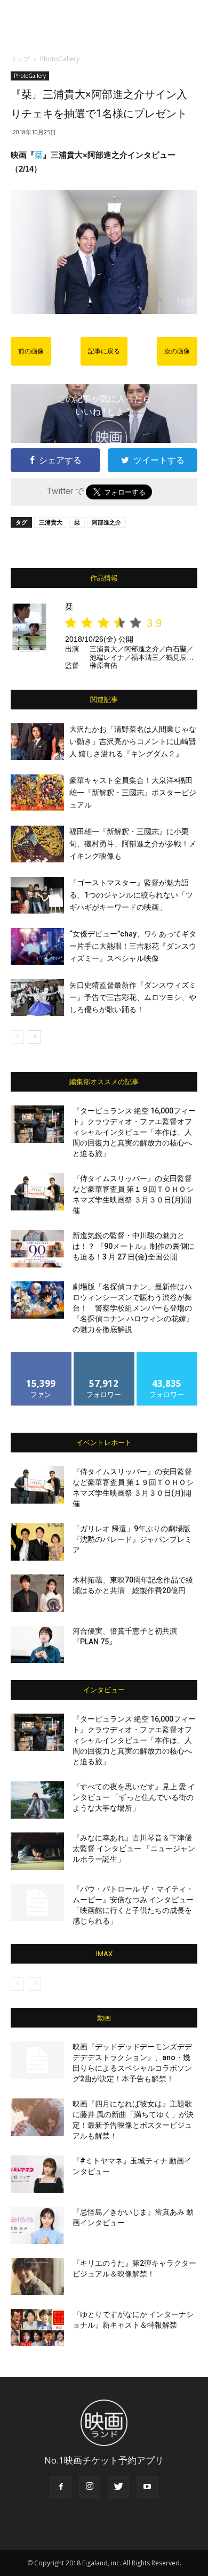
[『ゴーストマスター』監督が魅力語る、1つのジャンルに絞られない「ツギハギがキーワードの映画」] (37, 895)
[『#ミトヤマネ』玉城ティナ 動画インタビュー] (37, 2174)
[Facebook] (61, 2487)
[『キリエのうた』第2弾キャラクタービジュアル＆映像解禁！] (37, 2276)
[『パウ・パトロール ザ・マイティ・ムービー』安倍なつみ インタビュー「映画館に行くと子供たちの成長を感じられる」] (37, 1902)
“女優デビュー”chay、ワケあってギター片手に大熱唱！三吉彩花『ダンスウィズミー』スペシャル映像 (133, 946)
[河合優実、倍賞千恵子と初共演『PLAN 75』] (37, 1644)
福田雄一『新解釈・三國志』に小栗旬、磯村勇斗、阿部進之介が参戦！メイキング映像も (133, 844)
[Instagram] (90, 2487)
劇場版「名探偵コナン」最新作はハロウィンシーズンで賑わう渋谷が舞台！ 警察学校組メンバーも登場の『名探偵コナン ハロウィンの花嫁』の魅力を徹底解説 (133, 1308)
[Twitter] (118, 2487)
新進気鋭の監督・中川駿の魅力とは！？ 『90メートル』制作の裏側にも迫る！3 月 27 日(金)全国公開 (134, 1246)
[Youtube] (147, 2487)
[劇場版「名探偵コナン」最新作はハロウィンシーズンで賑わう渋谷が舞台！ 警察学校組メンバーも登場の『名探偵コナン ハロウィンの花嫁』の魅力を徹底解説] (37, 1300)
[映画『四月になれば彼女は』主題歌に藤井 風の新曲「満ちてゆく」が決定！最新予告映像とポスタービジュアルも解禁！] (37, 2117)
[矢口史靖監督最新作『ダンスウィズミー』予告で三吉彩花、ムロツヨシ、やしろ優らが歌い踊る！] (37, 998)
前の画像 (31, 351)
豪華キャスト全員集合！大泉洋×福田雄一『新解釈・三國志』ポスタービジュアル (133, 793)
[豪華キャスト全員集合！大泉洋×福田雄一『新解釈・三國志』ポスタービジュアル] (37, 793)
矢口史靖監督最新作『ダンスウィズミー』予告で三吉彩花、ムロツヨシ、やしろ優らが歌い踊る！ (133, 997)
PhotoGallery (60, 59)
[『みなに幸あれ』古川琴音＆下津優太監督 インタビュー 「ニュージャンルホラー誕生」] (37, 1851)
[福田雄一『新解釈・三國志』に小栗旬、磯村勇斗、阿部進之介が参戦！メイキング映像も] (37, 844)
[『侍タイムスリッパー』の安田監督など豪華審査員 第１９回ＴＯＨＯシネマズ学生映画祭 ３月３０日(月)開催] (37, 1192)
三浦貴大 (51, 522)
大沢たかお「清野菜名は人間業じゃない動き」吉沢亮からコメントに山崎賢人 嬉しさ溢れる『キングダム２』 (133, 741)
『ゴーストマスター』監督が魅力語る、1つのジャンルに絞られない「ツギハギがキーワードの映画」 (131, 895)
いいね (41, 1356)
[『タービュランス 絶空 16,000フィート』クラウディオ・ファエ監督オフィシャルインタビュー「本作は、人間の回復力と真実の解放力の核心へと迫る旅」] (37, 1124)
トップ (20, 59)
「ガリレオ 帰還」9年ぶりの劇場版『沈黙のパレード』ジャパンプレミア (132, 1539)
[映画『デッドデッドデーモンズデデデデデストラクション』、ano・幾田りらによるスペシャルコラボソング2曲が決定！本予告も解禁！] (37, 2060)
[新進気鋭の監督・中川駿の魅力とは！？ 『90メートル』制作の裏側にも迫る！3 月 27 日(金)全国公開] (37, 1249)
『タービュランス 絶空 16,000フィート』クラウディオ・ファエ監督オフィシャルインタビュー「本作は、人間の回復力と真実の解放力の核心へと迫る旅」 (134, 1132)
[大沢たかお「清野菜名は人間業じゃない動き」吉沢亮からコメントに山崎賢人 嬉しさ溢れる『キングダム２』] (37, 742)
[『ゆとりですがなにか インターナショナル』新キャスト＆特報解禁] (37, 2328)
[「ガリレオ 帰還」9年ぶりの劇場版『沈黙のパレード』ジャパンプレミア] (37, 1542)
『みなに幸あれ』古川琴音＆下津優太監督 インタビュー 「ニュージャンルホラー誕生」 (134, 1848)
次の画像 (177, 351)
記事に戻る (104, 351)
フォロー (104, 1356)
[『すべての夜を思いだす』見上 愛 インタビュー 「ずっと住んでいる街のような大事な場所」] (37, 1800)
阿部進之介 (106, 522)
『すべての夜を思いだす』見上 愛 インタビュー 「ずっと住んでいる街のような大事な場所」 (134, 1797)
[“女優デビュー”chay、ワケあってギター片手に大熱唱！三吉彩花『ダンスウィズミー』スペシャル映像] (37, 946)
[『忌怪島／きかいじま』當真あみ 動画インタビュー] (37, 2225)
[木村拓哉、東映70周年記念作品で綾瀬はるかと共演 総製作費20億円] (37, 1593)
